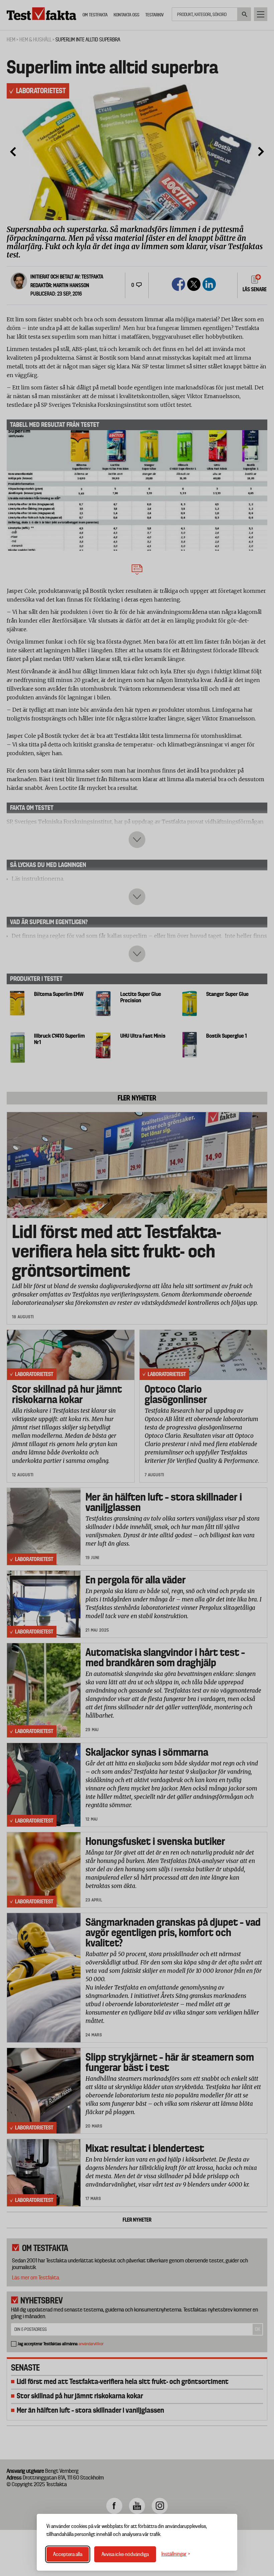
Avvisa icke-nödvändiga (125, 2554)
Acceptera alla (68, 2554)
